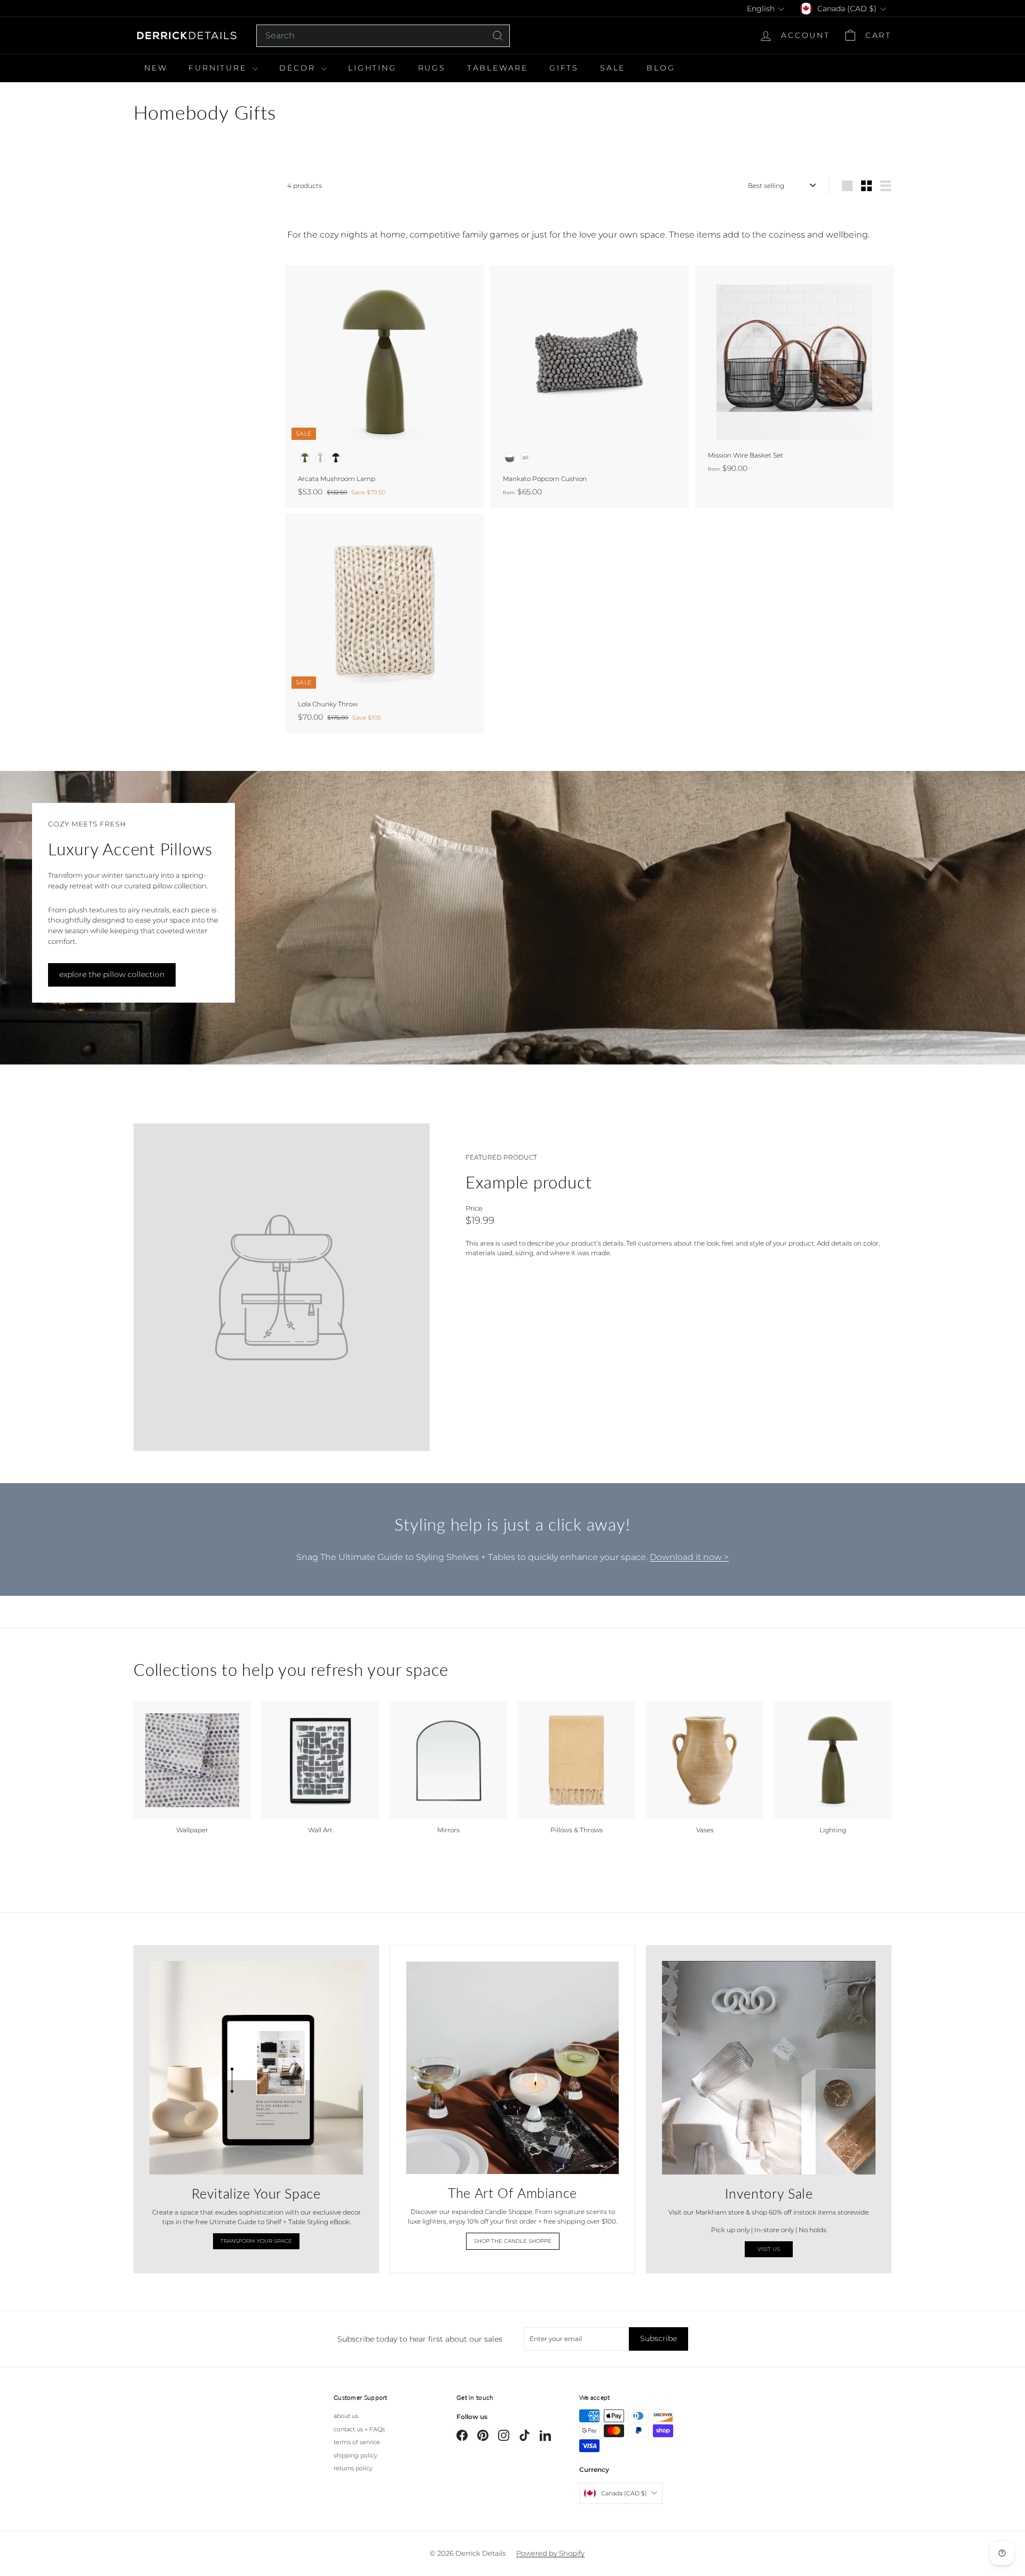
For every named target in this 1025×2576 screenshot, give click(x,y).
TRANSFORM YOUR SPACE (256, 2241)
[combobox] (383, 36)
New (156, 68)
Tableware (498, 68)
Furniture (219, 68)
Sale (613, 68)
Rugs (432, 68)
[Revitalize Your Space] (256, 2068)
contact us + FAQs (359, 2429)
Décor (299, 68)
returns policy (353, 2468)
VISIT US (769, 2249)
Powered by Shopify (550, 2553)
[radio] (305, 458)
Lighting (372, 68)
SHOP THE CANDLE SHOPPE (513, 2241)
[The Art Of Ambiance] (512, 2068)
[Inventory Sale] (769, 2068)
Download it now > (689, 1557)
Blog (661, 68)
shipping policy (356, 2455)
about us (346, 2416)
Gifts (564, 68)
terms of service (357, 2442)
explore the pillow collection (112, 974)
